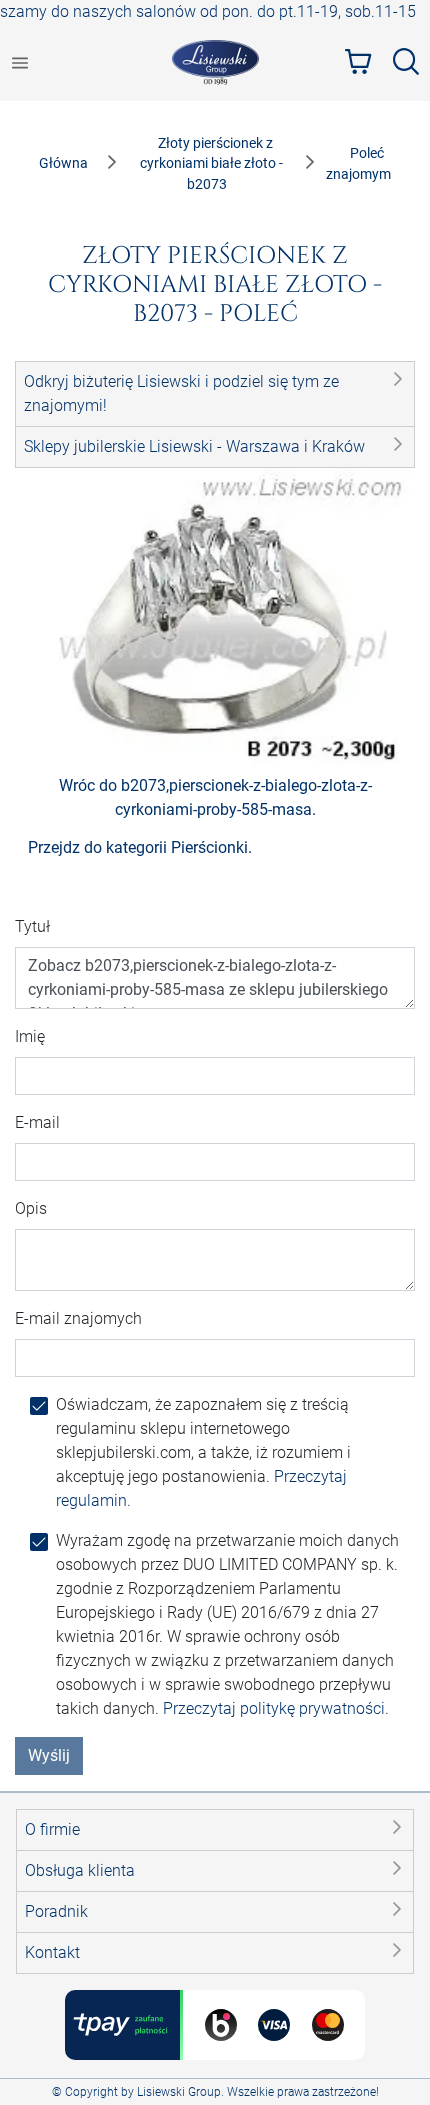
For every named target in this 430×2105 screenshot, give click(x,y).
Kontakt (52, 1952)
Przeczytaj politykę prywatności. (276, 1708)
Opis (31, 1208)
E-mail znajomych (78, 1318)
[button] (215, 394)
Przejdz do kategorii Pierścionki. (140, 847)
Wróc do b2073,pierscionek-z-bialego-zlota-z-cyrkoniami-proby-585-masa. (215, 797)
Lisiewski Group (179, 2092)
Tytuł (32, 926)
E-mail (37, 1122)
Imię (30, 1036)
